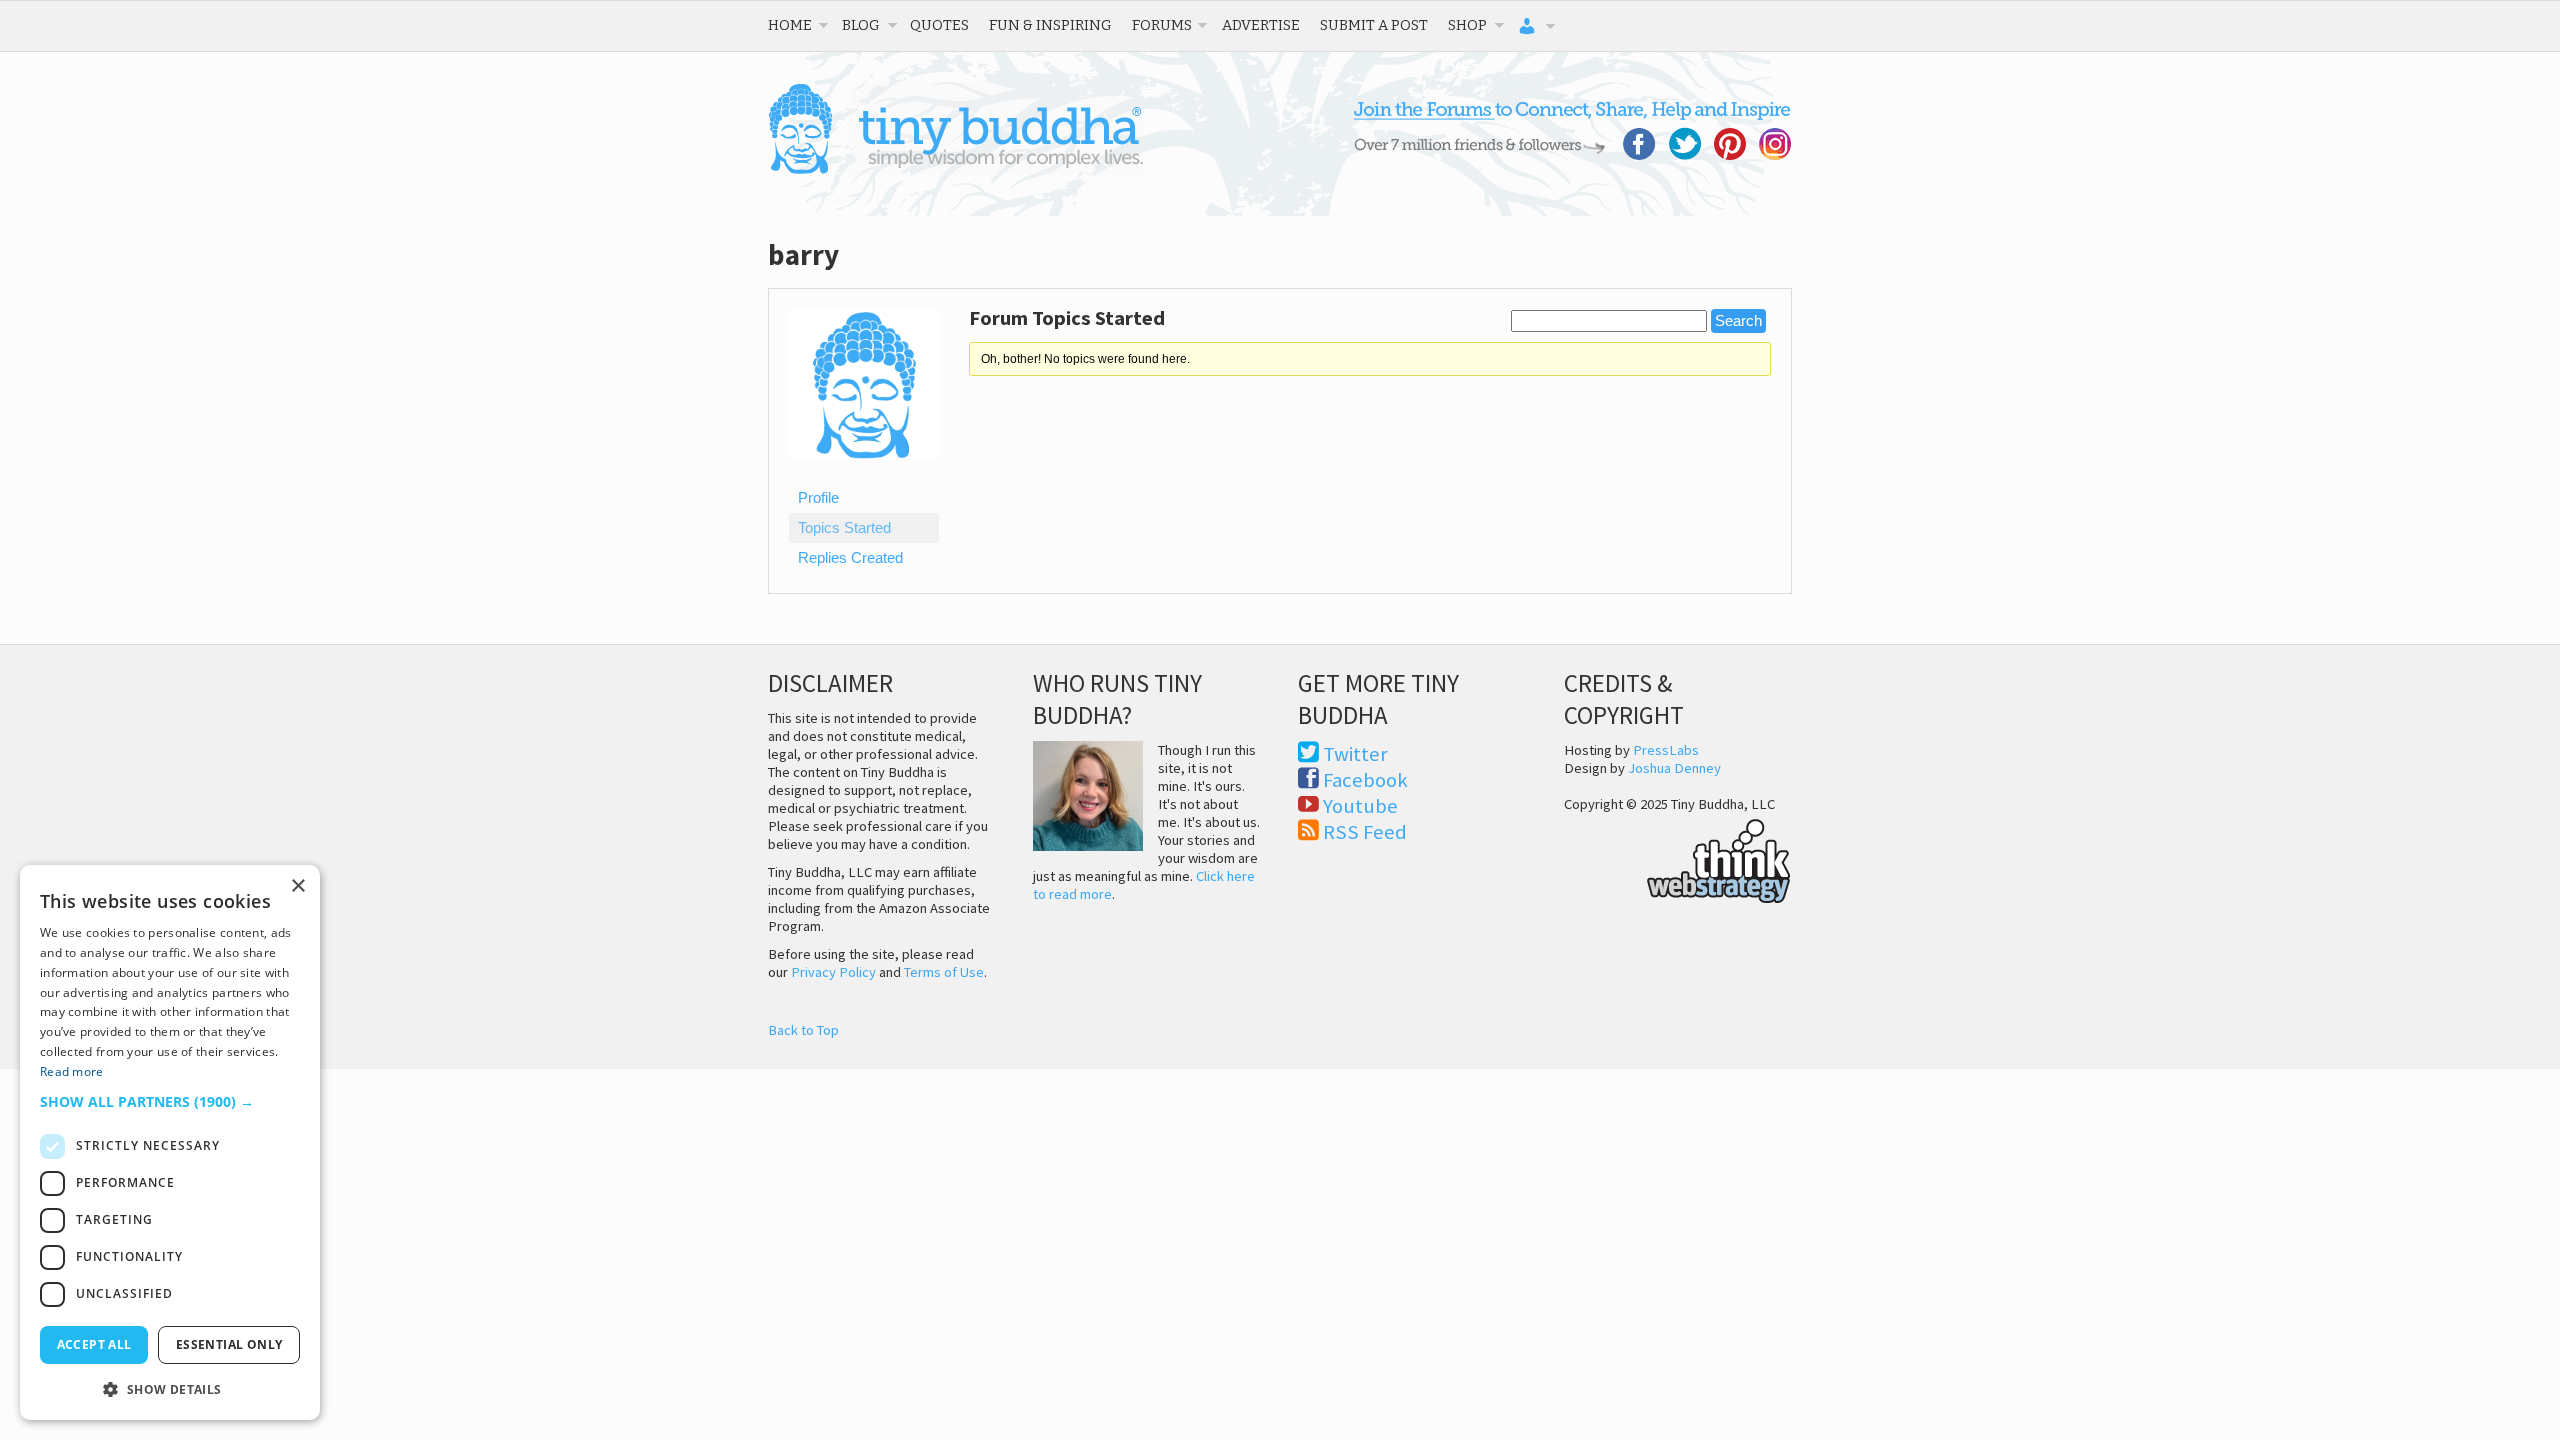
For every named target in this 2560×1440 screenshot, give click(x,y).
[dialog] (170, 1142)
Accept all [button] (94, 1344)
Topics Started (844, 528)
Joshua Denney (1674, 768)
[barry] (864, 474)
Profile (818, 498)
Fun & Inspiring (1050, 25)
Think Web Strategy (1677, 858)
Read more (72, 1071)
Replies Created (850, 558)
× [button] (297, 886)
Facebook (1365, 780)
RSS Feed (1365, 832)
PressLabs (1666, 750)
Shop (1467, 25)
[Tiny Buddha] (955, 170)
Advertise (1261, 25)
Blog (861, 25)
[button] (170, 1101)
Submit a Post (1374, 25)
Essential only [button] (229, 1344)
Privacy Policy (833, 972)
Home (790, 25)
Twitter (1355, 754)
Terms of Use (944, 972)
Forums (1162, 25)
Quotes (939, 25)
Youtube (1360, 806)
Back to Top (803, 1030)
